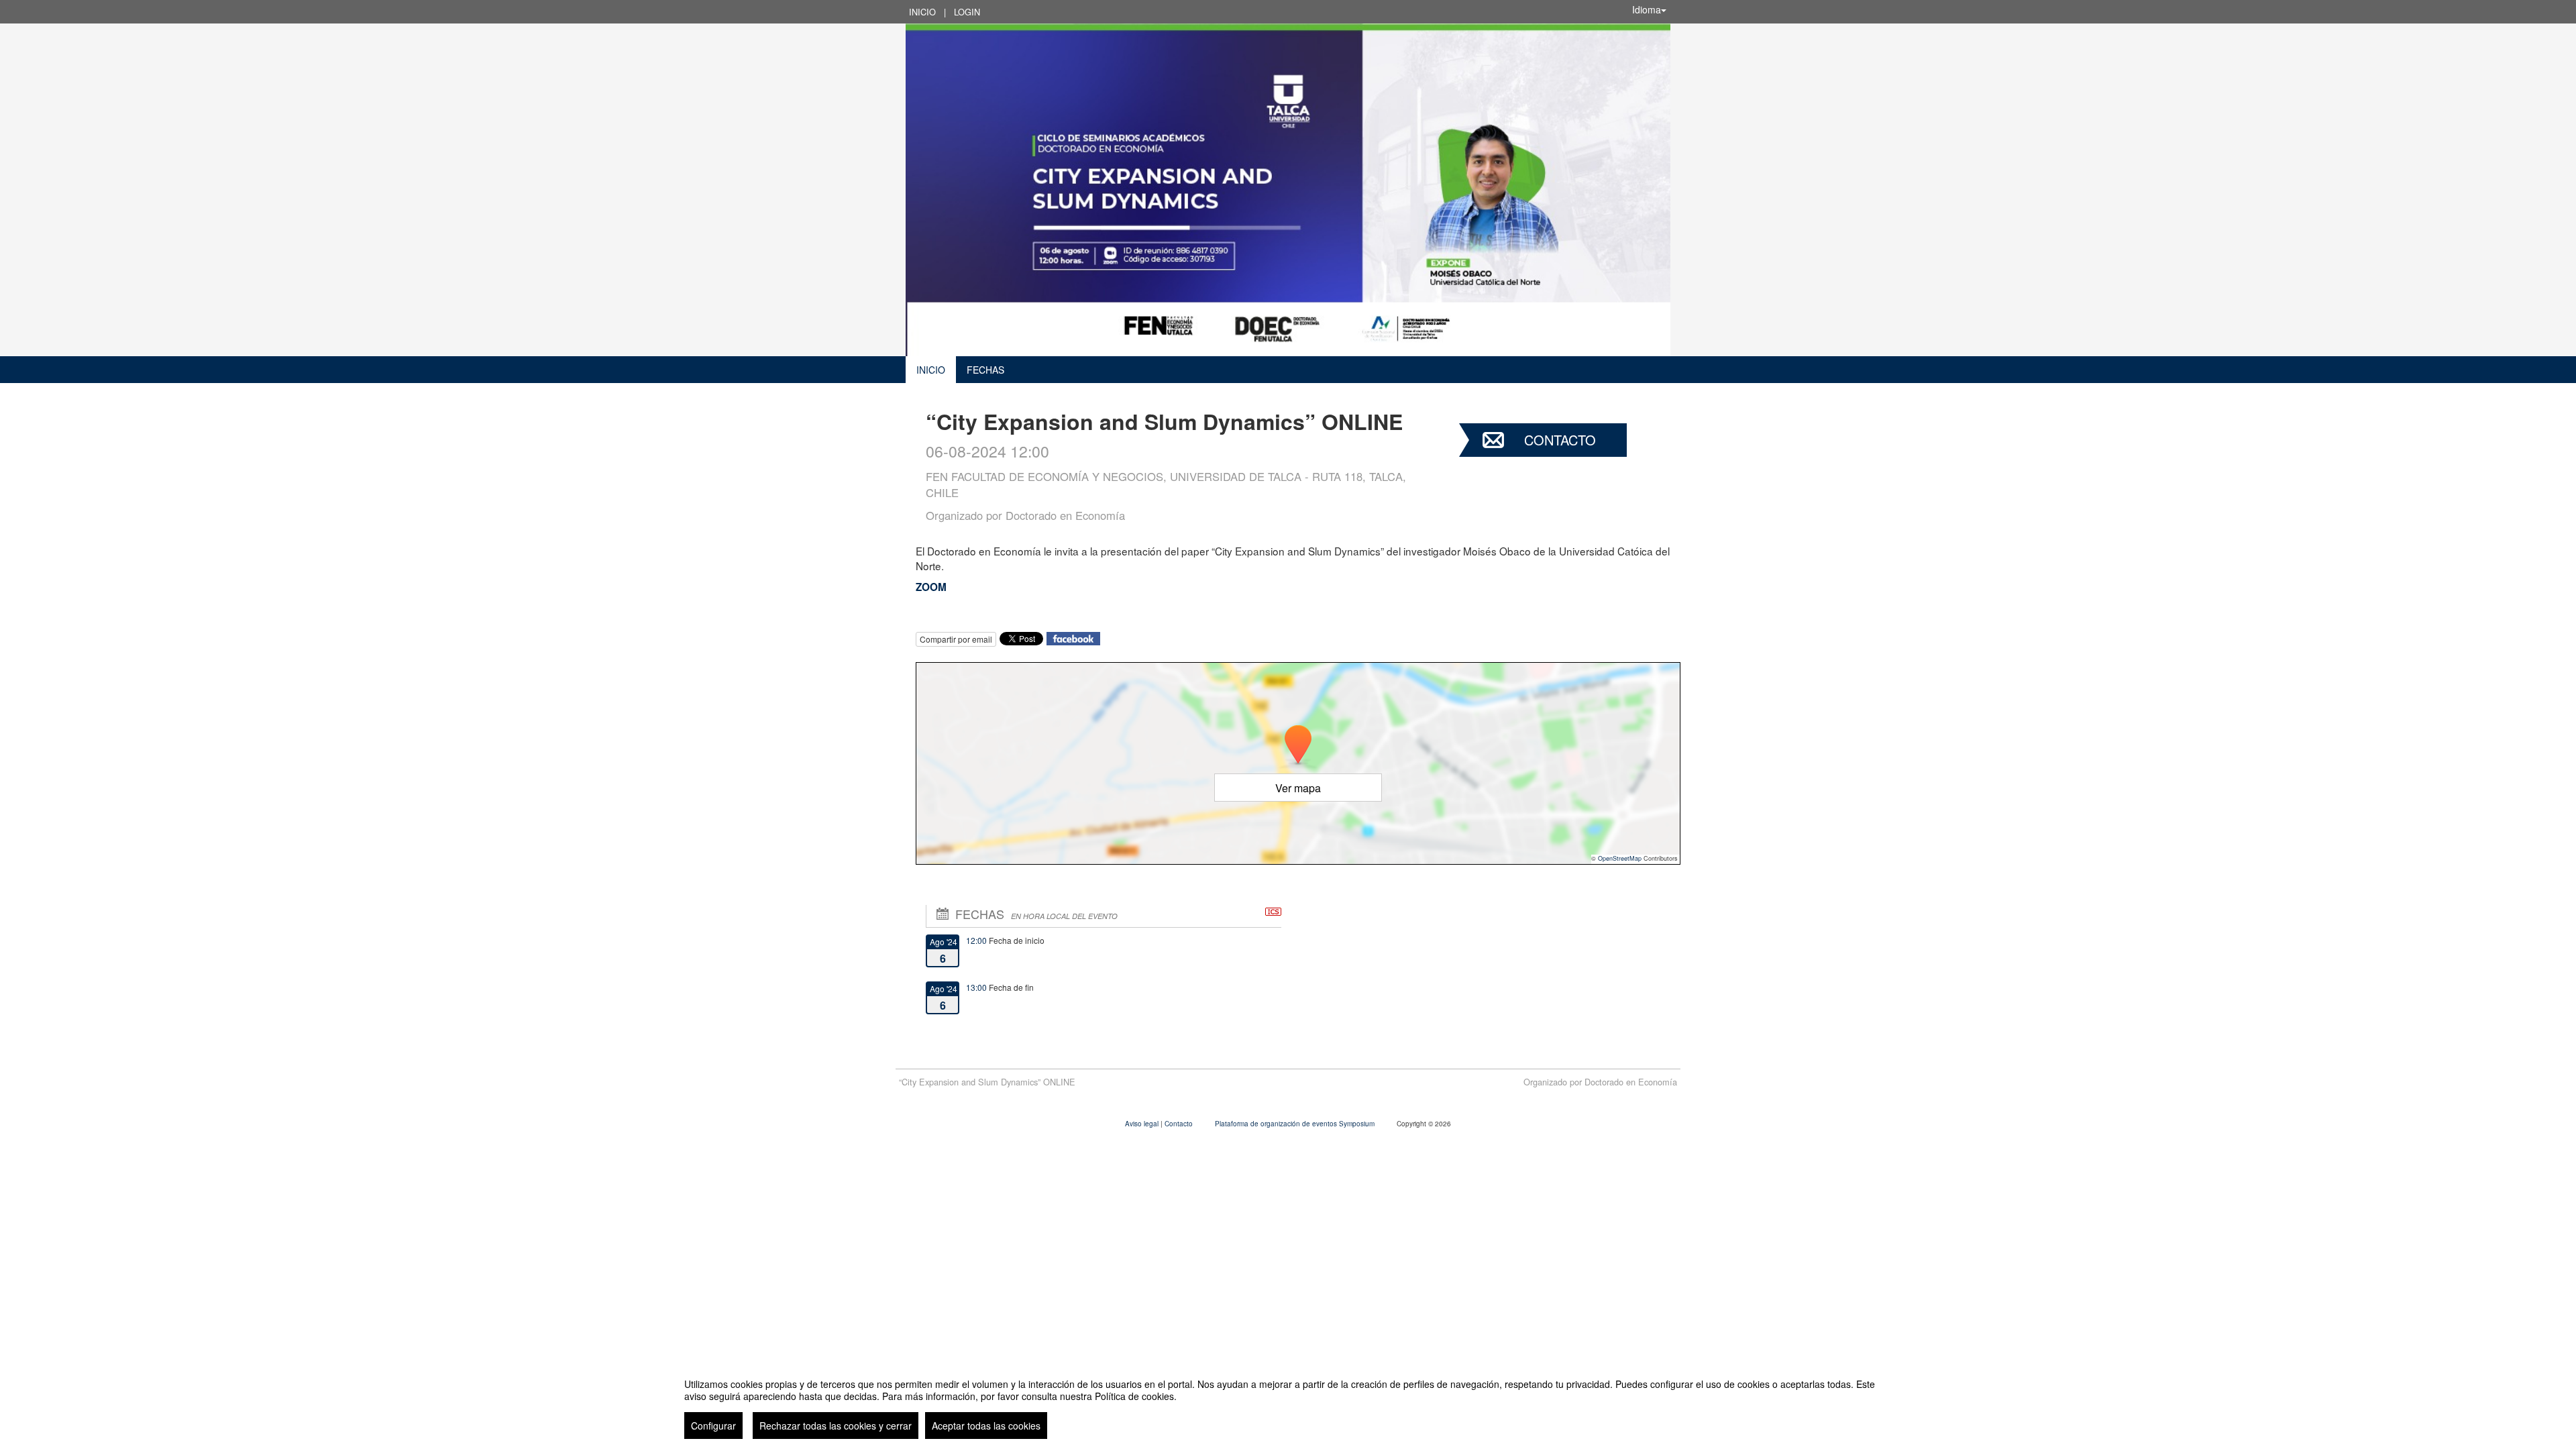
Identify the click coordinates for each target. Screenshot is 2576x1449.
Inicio (922, 12)
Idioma (1647, 9)
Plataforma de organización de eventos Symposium (1296, 1124)
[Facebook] (1073, 637)
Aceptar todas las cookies (986, 1426)
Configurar (713, 1426)
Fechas (985, 370)
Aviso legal (1143, 1124)
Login (967, 12)
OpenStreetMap (1620, 858)
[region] (1288, 1403)
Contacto (1560, 440)
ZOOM (931, 587)
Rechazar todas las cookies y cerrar (836, 1426)
